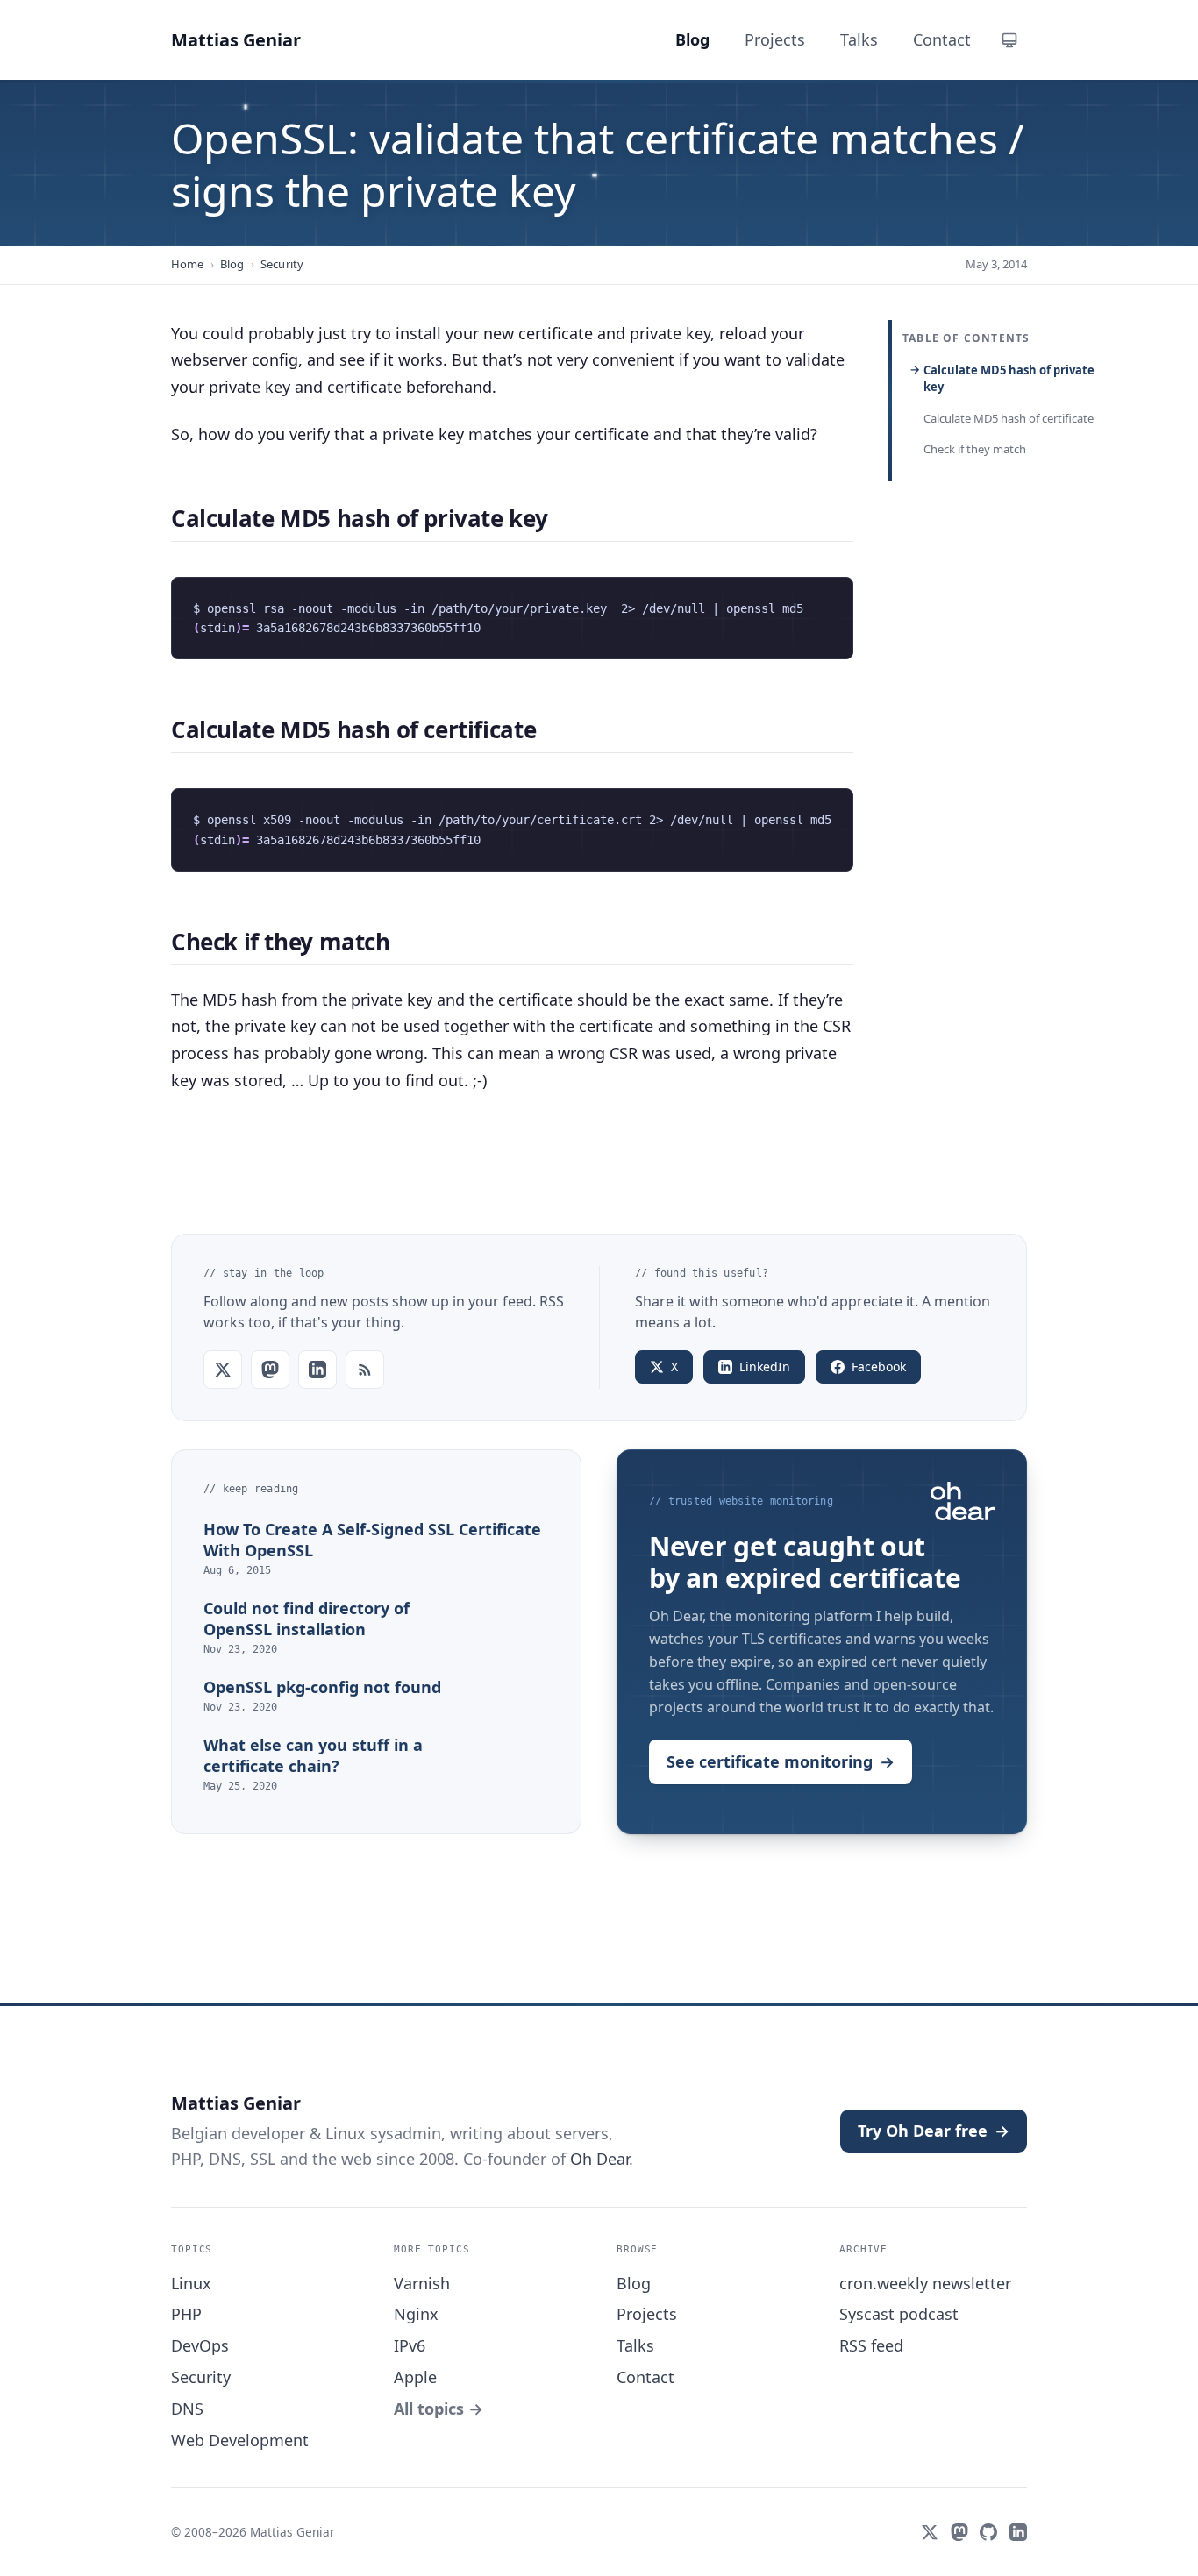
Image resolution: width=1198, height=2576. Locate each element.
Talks (635, 2345)
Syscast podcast (899, 2314)
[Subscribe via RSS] (365, 1370)
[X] (930, 2532)
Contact (645, 2377)
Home (188, 264)
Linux (191, 2283)
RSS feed (871, 2345)
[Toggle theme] (1009, 40)
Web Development (240, 2440)
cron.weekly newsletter (925, 2283)
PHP (186, 2314)
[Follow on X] (223, 1370)
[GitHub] (988, 2532)
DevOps (200, 2345)
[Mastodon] (959, 2532)
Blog (232, 264)
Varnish (422, 2283)
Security (282, 264)
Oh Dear (599, 2159)
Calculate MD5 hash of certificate (1009, 418)
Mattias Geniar (236, 40)
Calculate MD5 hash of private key (1009, 379)
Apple (415, 2377)
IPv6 (410, 2345)
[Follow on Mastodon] (270, 1370)
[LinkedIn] (1018, 2532)
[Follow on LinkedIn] (317, 1370)
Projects (647, 2314)
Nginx (416, 2314)
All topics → (439, 2409)
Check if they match (975, 449)
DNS (187, 2409)
